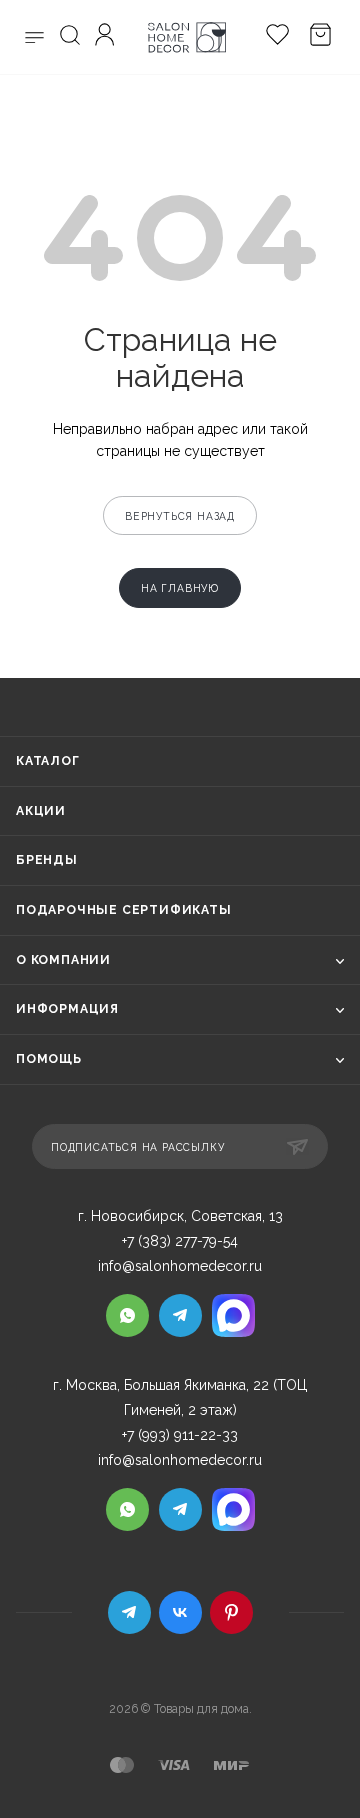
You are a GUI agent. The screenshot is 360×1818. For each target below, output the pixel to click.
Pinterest (231, 1612)
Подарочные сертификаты (124, 910)
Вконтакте (180, 1612)
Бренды (47, 860)
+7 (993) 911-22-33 (180, 1435)
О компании (63, 960)
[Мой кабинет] (107, 37)
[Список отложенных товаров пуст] (272, 37)
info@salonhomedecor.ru (180, 1266)
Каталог (48, 761)
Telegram (129, 1612)
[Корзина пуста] (315, 37)
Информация (67, 1009)
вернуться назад (180, 516)
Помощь (49, 1059)
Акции (41, 811)
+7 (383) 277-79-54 (180, 1241)
